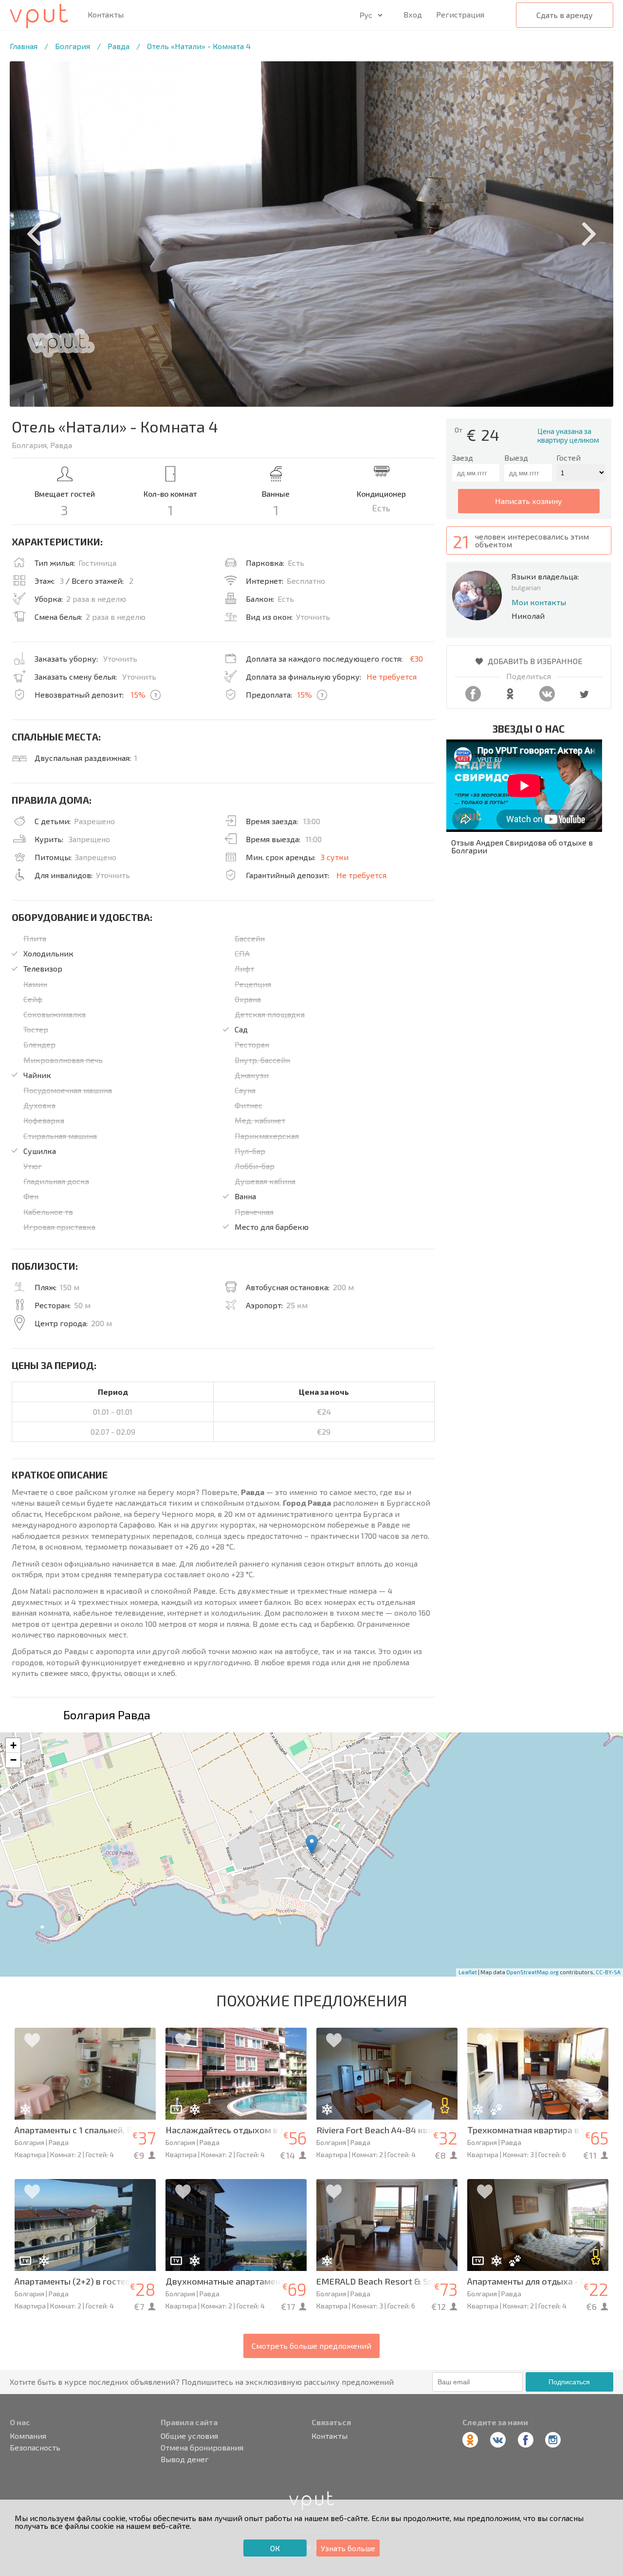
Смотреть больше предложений (311, 2346)
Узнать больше (348, 2548)
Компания (28, 2436)
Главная (24, 46)
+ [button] (13, 1745)
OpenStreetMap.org (532, 1972)
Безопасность (35, 2448)
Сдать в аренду (565, 15)
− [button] (13, 1760)
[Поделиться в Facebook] (473, 698)
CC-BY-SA (608, 1972)
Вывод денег (185, 2459)
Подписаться (569, 2382)
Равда (119, 46)
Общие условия (189, 2436)
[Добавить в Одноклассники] (510, 698)
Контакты (106, 15)
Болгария (73, 46)
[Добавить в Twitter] (584, 698)
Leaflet (468, 1972)
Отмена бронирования (202, 2448)
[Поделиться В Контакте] (547, 698)
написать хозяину (529, 501)
